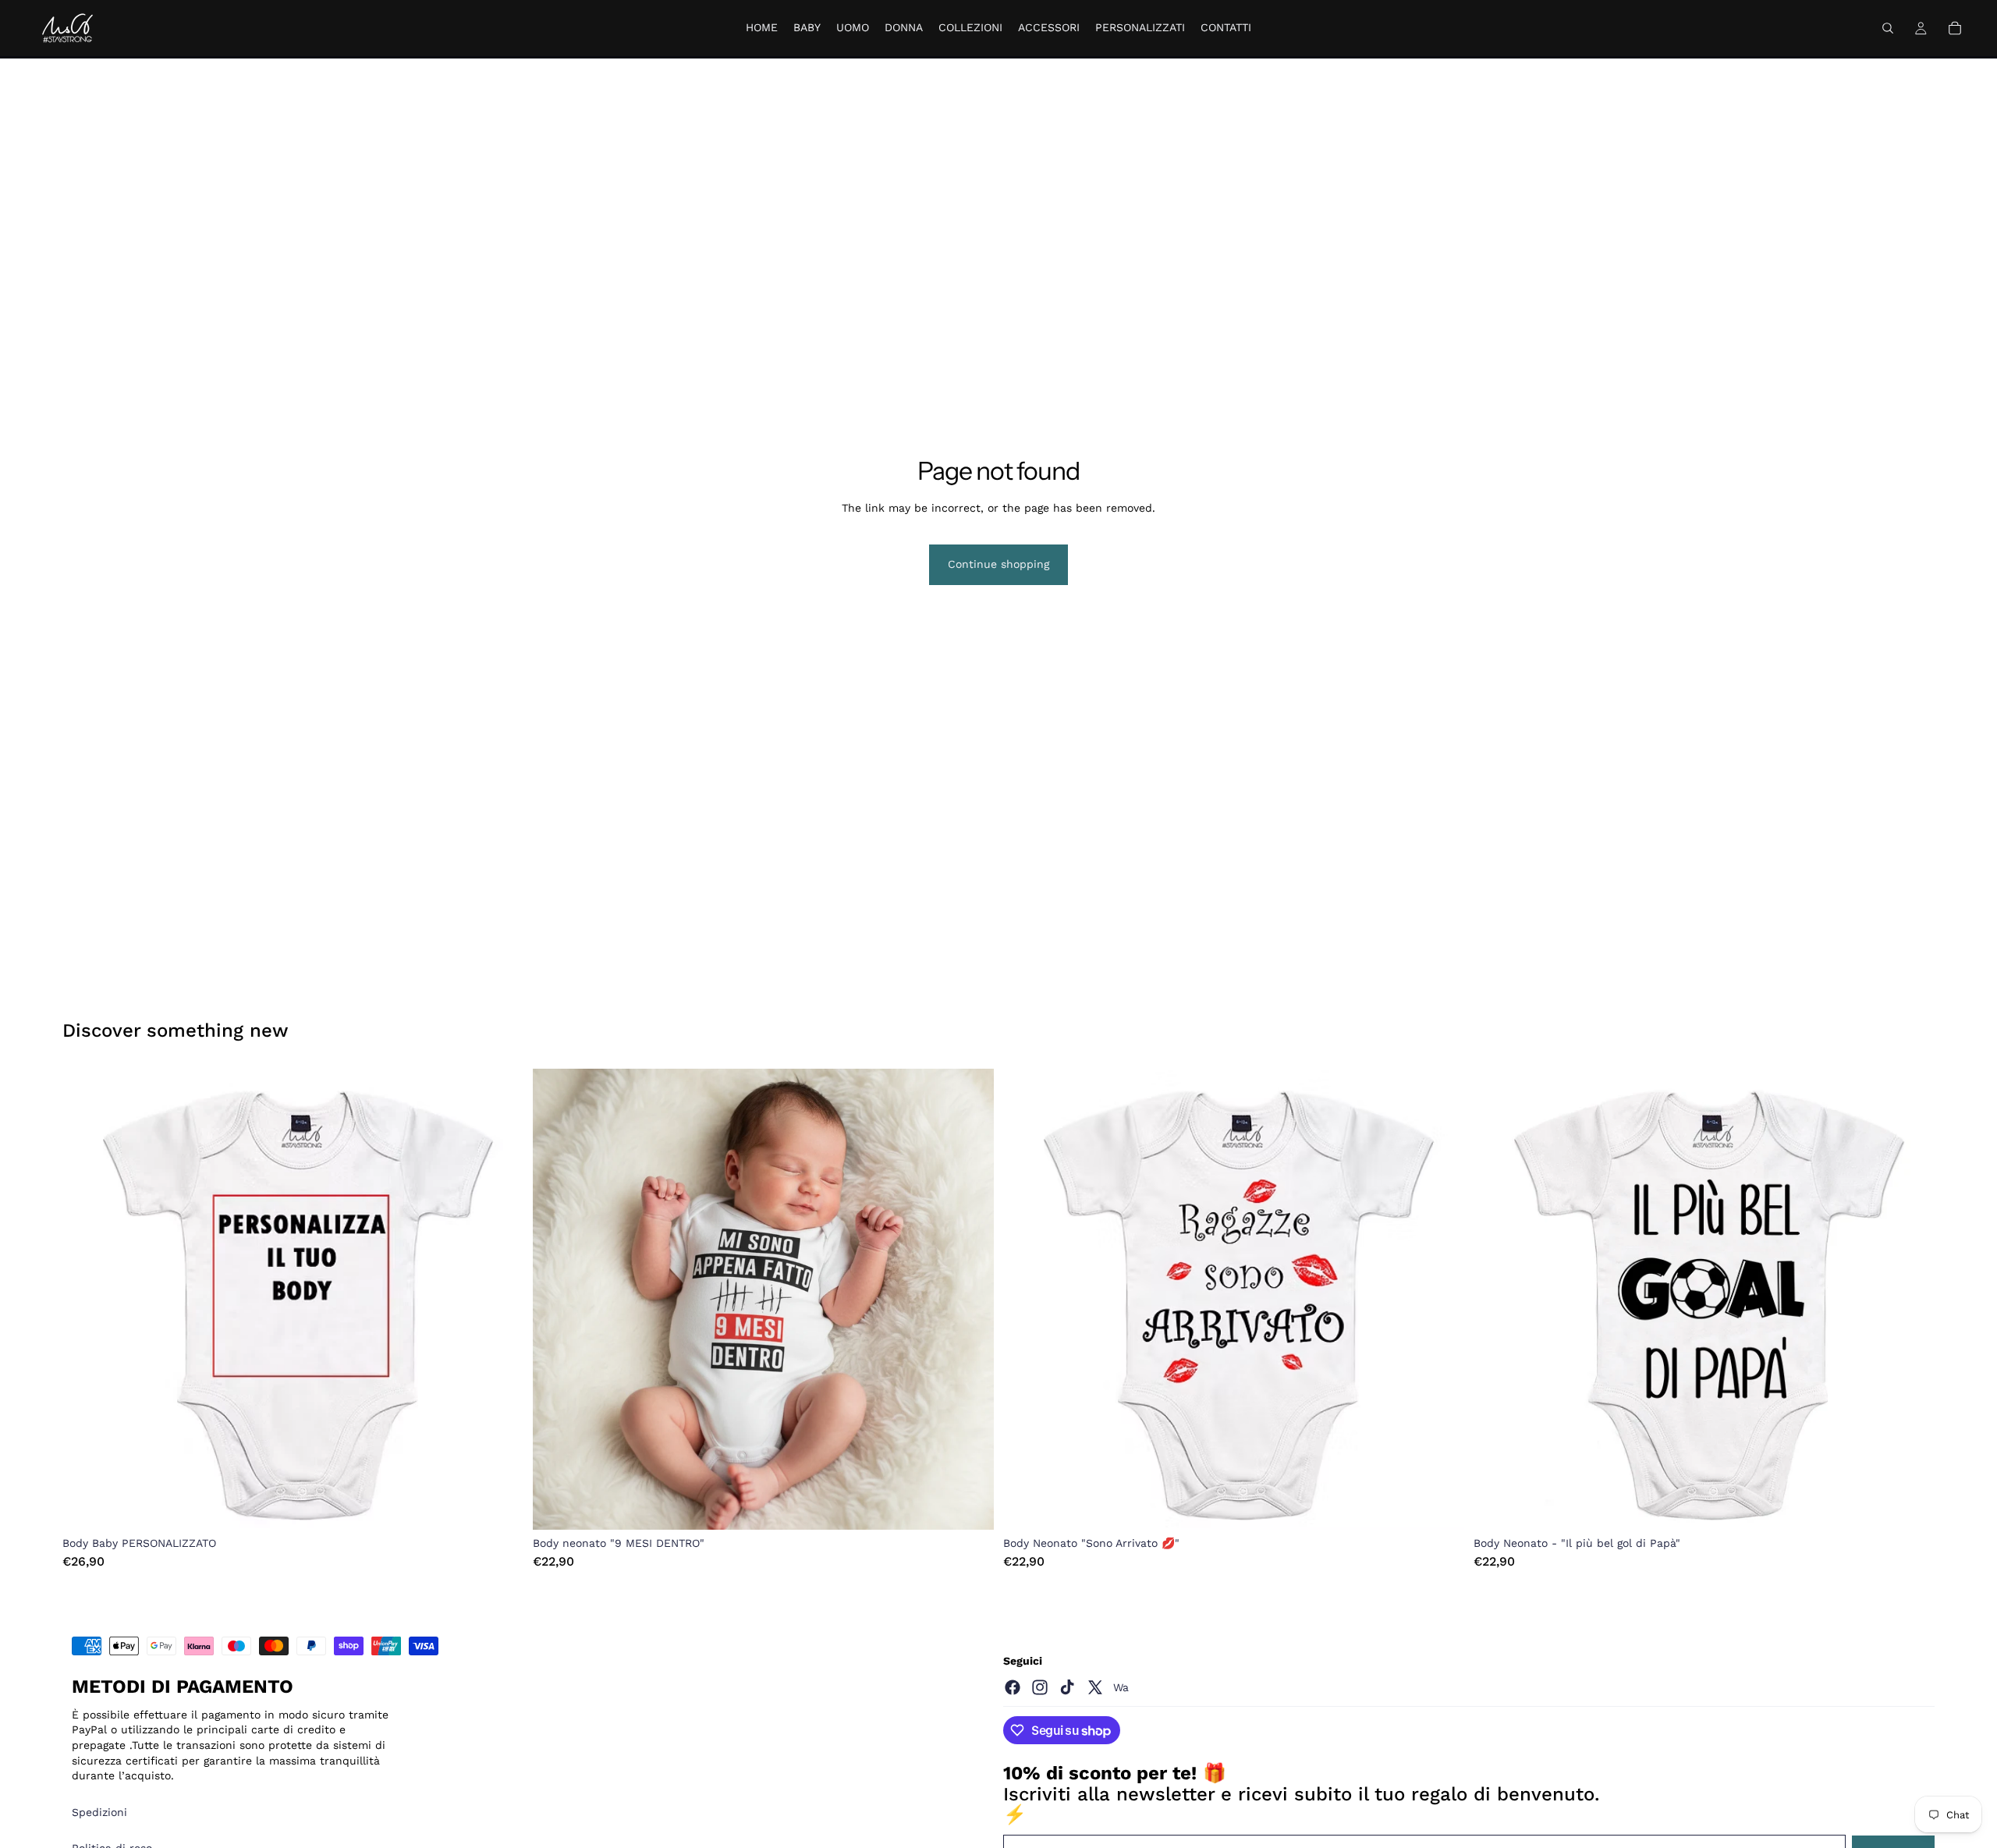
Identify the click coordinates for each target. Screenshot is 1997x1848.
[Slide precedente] (86, 1300)
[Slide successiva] (500, 1300)
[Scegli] (499, 1506)
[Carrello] (1955, 28)
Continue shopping (998, 564)
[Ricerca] (1888, 28)
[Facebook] (1013, 1687)
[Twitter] (1095, 1687)
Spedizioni (99, 1812)
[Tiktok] (1067, 1687)
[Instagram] (1040, 1687)
